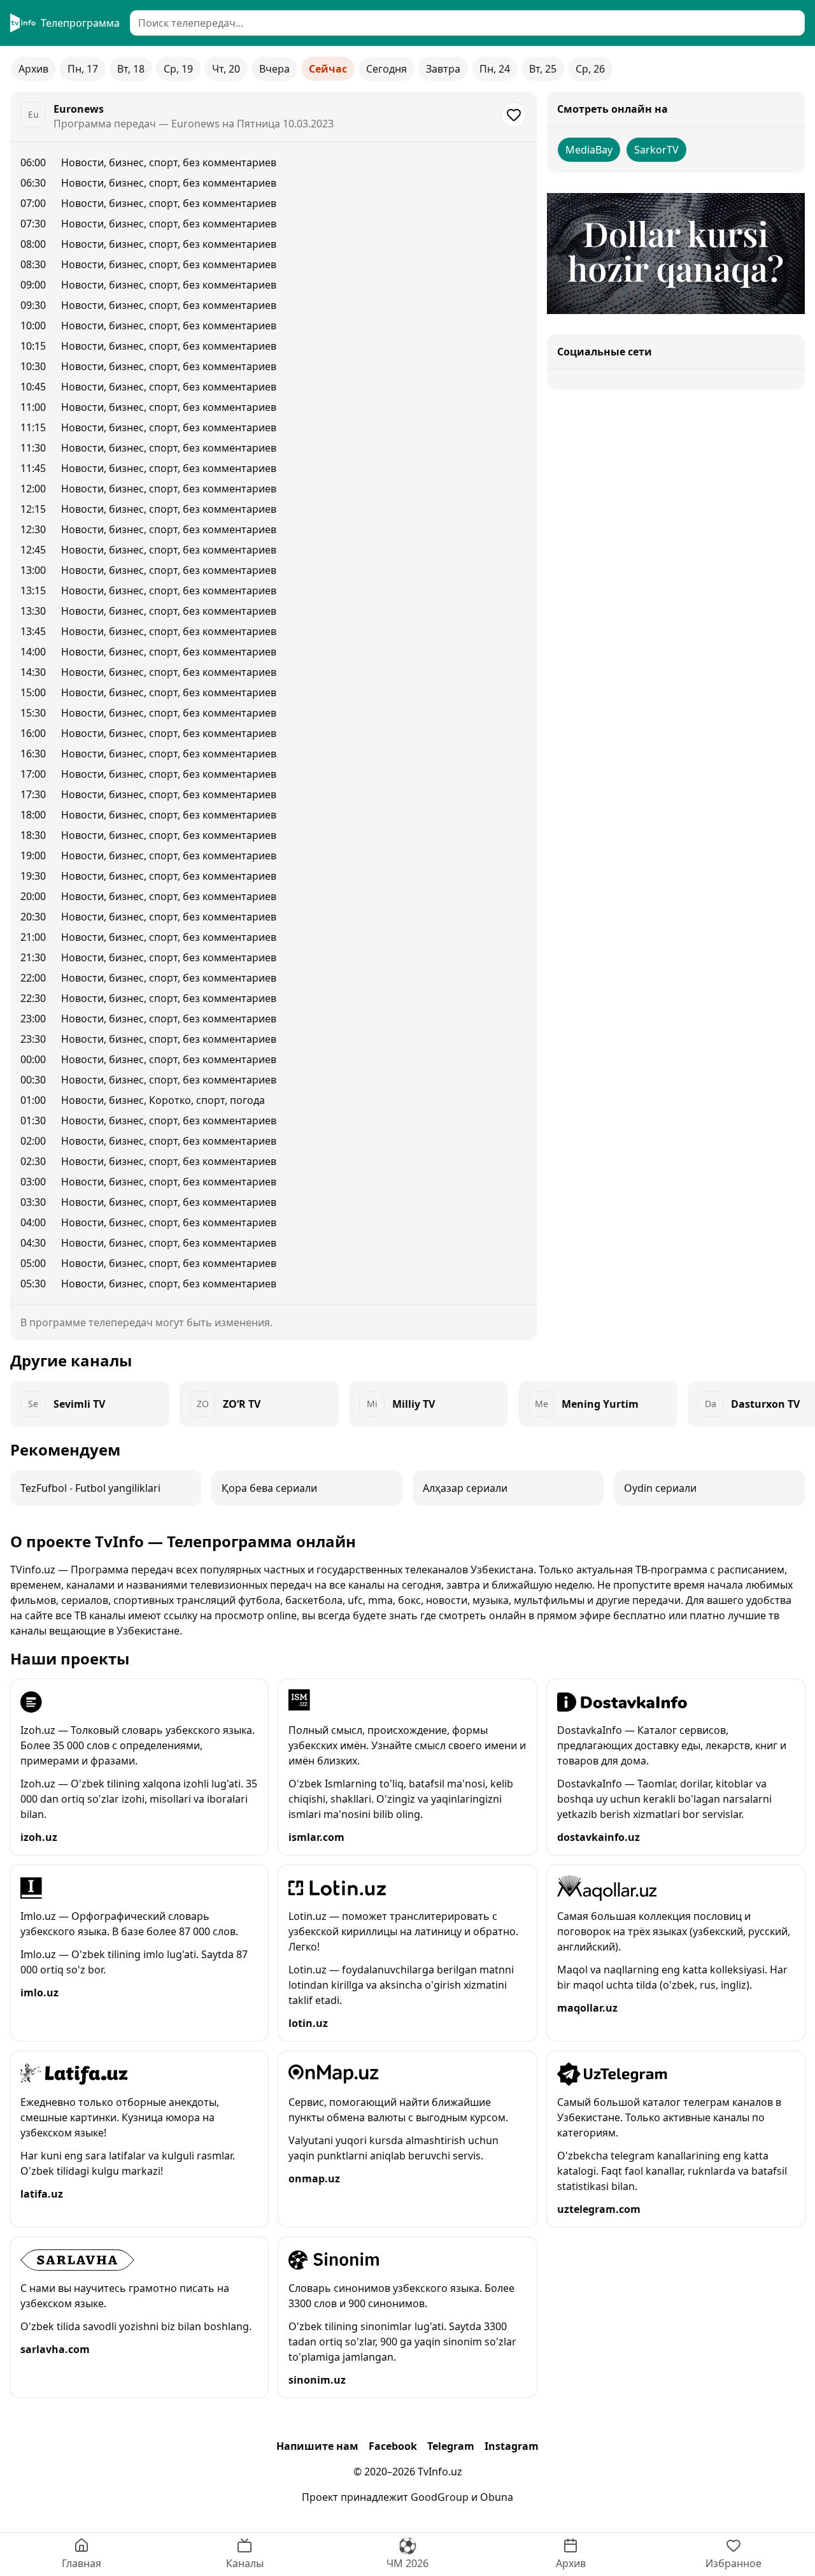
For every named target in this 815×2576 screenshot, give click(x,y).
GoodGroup (440, 2497)
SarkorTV (656, 150)
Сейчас (328, 69)
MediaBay (589, 150)
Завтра (443, 69)
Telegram (451, 2446)
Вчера (274, 69)
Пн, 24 (495, 69)
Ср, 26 (590, 69)
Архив (33, 69)
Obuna (497, 2497)
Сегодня (386, 69)
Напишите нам (317, 2446)
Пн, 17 (83, 69)
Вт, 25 (543, 69)
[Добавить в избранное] (514, 115)
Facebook (393, 2446)
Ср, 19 (178, 69)
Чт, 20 (226, 69)
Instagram (512, 2446)
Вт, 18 (131, 69)
